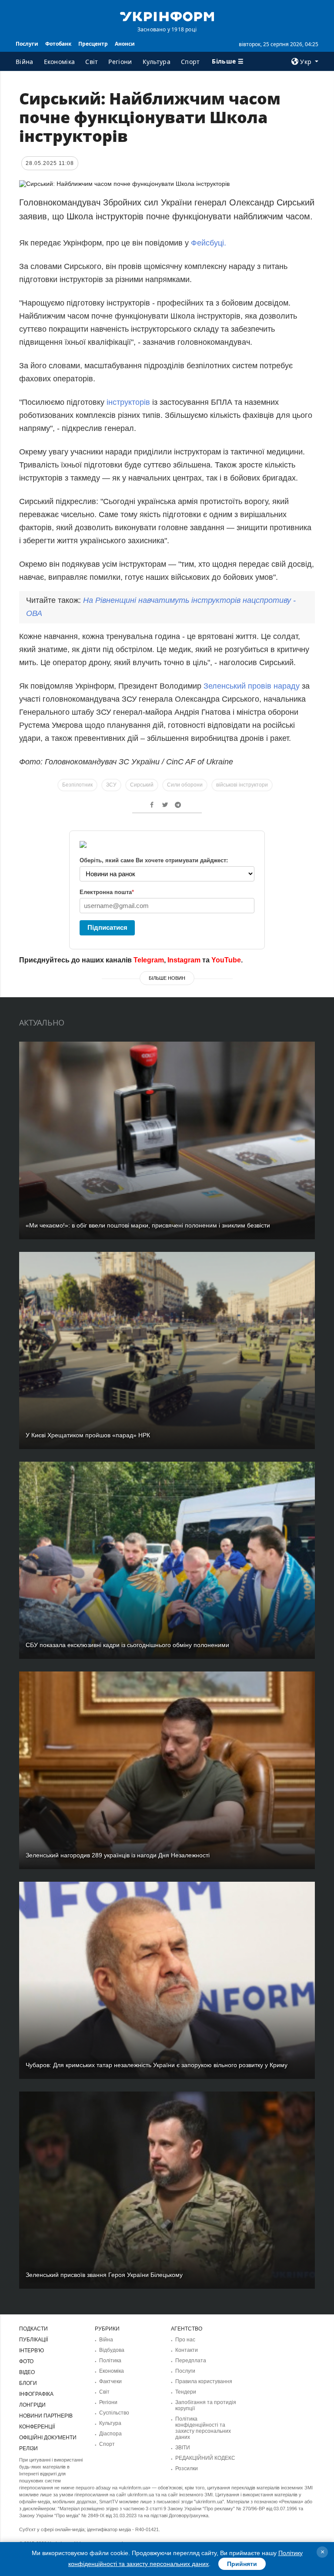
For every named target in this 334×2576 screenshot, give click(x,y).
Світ (92, 62)
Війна (25, 62)
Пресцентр (93, 44)
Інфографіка (36, 2394)
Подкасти (33, 2329)
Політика (110, 2361)
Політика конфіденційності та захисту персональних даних (203, 2428)
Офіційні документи (48, 2438)
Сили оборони (185, 785)
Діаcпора (110, 2434)
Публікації (33, 2340)
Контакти (187, 2350)
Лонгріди (32, 2405)
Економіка (60, 62)
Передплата (191, 2361)
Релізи (28, 2448)
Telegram (149, 960)
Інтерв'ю (32, 2351)
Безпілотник (77, 785)
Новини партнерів (46, 2416)
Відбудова (112, 2350)
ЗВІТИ (183, 2448)
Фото (26, 2361)
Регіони (120, 62)
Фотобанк (58, 44)
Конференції (37, 2427)
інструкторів (128, 402)
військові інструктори (242, 785)
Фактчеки (110, 2381)
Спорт (190, 62)
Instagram (184, 960)
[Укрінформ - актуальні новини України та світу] (167, 16)
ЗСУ (111, 785)
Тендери (186, 2392)
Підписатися (107, 927)
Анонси (125, 44)
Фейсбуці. (209, 243)
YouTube (226, 960)
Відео (27, 2372)
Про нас (185, 2340)
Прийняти (242, 2564)
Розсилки (187, 2468)
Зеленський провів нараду (252, 686)
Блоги (28, 2383)
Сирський (142, 785)
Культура (157, 62)
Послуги (27, 44)
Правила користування (204, 2381)
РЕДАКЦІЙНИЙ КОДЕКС (205, 2458)
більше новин (167, 978)
